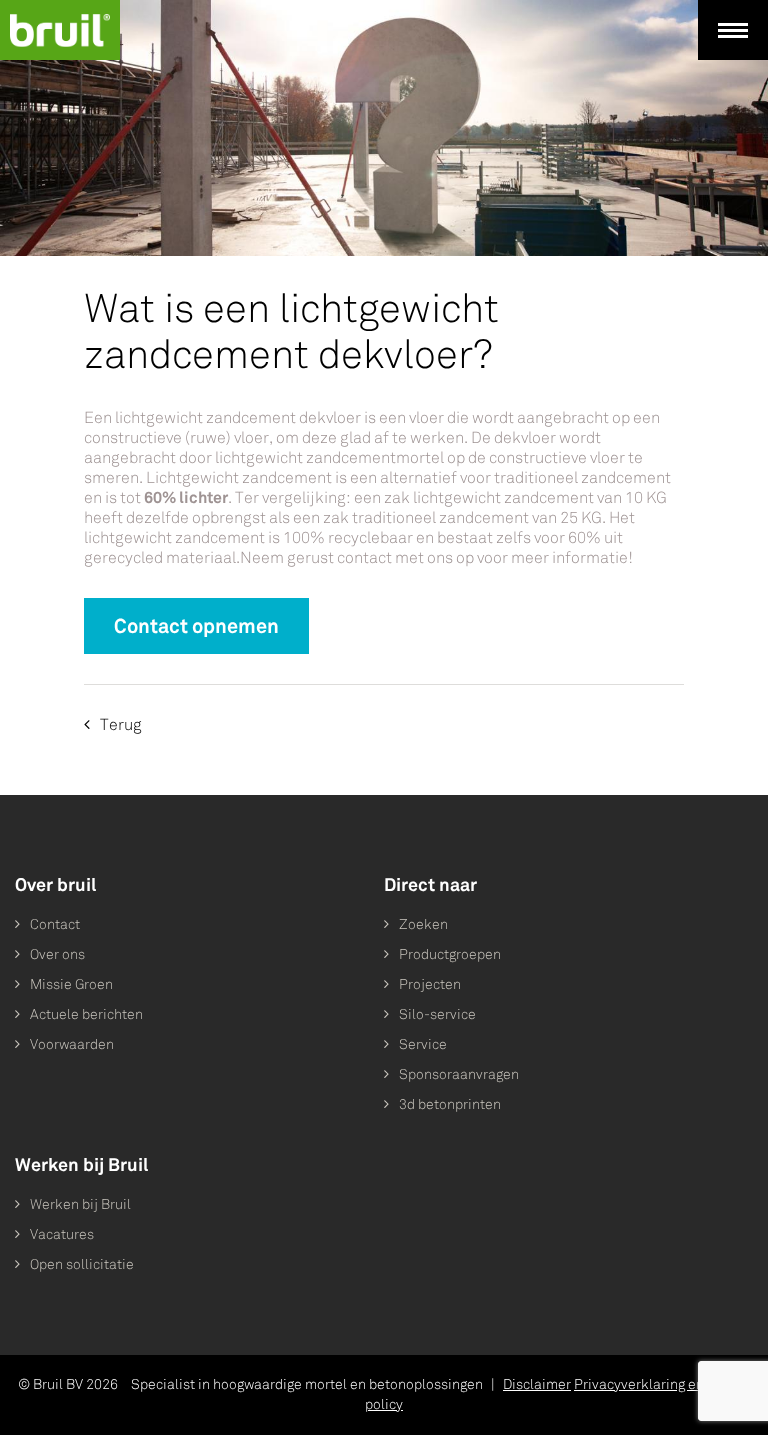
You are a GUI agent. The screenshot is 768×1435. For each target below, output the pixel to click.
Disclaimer (537, 1384)
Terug (121, 724)
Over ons (57, 954)
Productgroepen (450, 954)
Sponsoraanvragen (459, 1074)
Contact (55, 924)
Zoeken (423, 924)
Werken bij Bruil (80, 1204)
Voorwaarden (72, 1044)
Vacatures (62, 1234)
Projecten (430, 984)
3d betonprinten (450, 1104)
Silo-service (437, 1014)
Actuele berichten (86, 1014)
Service (423, 1044)
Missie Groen (71, 984)
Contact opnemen (196, 626)
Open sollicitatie (82, 1264)
